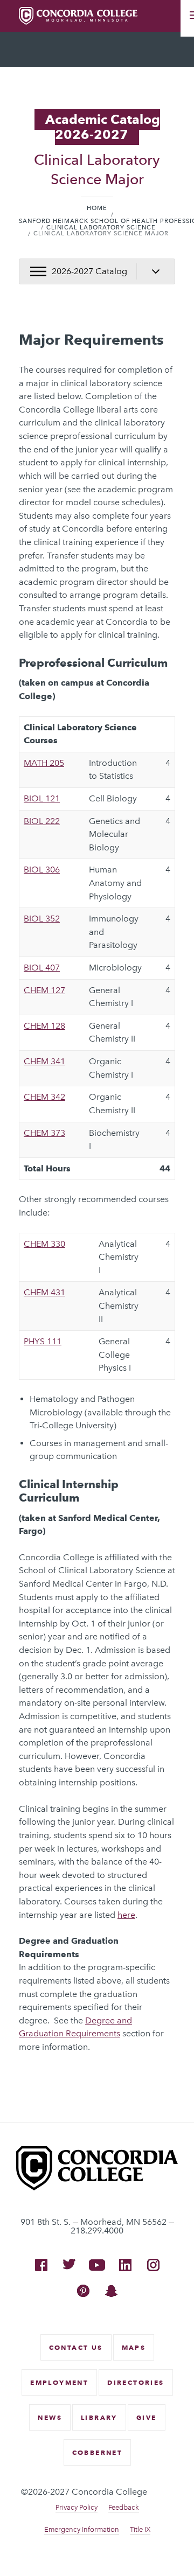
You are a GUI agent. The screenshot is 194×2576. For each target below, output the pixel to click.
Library (99, 2417)
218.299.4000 (97, 2231)
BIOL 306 (42, 870)
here (126, 1915)
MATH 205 (44, 763)
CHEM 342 (44, 1097)
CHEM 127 (44, 990)
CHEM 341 (44, 1061)
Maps (134, 2347)
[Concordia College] (97, 2187)
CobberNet (98, 2452)
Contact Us (76, 2347)
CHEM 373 (44, 1133)
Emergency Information (82, 2529)
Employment (59, 2382)
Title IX (140, 2529)
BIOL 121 (42, 798)
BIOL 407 (42, 968)
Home (97, 208)
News (50, 2417)
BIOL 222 (42, 821)
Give (147, 2417)
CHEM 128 (44, 1026)
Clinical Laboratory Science (101, 228)
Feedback (124, 2507)
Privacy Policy (77, 2507)
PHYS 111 (43, 1341)
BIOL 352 (42, 919)
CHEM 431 (44, 1292)
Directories (136, 2382)
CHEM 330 (44, 1244)
